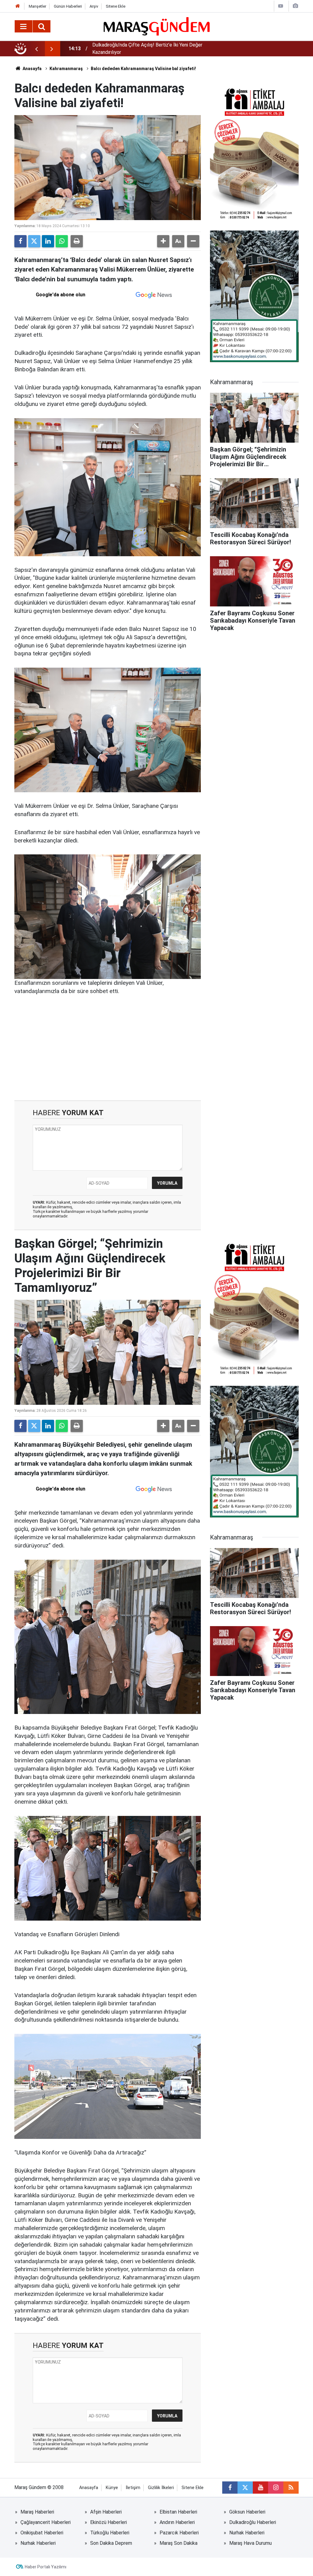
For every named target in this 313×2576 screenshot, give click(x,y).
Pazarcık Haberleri (179, 2533)
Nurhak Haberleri (247, 2533)
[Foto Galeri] (295, 6)
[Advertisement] (108, 1048)
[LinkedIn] (48, 241)
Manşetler (37, 6)
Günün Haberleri (68, 6)
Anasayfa (32, 69)
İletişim (133, 2488)
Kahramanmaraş (66, 69)
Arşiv (94, 6)
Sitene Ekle (116, 6)
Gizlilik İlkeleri (161, 2488)
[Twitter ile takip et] (245, 2488)
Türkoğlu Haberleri (110, 2533)
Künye (112, 2488)
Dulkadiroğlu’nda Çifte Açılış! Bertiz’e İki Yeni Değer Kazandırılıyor (147, 49)
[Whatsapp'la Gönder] (62, 241)
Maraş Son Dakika (179, 2543)
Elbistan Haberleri (178, 2512)
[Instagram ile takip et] (276, 2488)
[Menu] (24, 27)
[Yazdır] (77, 241)
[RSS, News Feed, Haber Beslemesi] (291, 2488)
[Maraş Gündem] (157, 26)
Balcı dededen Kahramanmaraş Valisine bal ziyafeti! (143, 69)
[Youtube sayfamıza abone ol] (260, 2488)
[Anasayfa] (18, 6)
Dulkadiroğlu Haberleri (253, 2522)
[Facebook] (20, 241)
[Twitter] (34, 241)
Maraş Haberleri (37, 2512)
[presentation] (36, 49)
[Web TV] (281, 6)
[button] (163, 241)
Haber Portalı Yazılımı (46, 2567)
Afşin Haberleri (106, 2512)
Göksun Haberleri (247, 2512)
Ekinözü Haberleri (109, 2522)
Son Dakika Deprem (111, 2543)
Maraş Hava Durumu (250, 2543)
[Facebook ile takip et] (230, 2488)
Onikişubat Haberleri (42, 2533)
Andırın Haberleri (177, 2522)
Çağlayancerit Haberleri (46, 2522)
